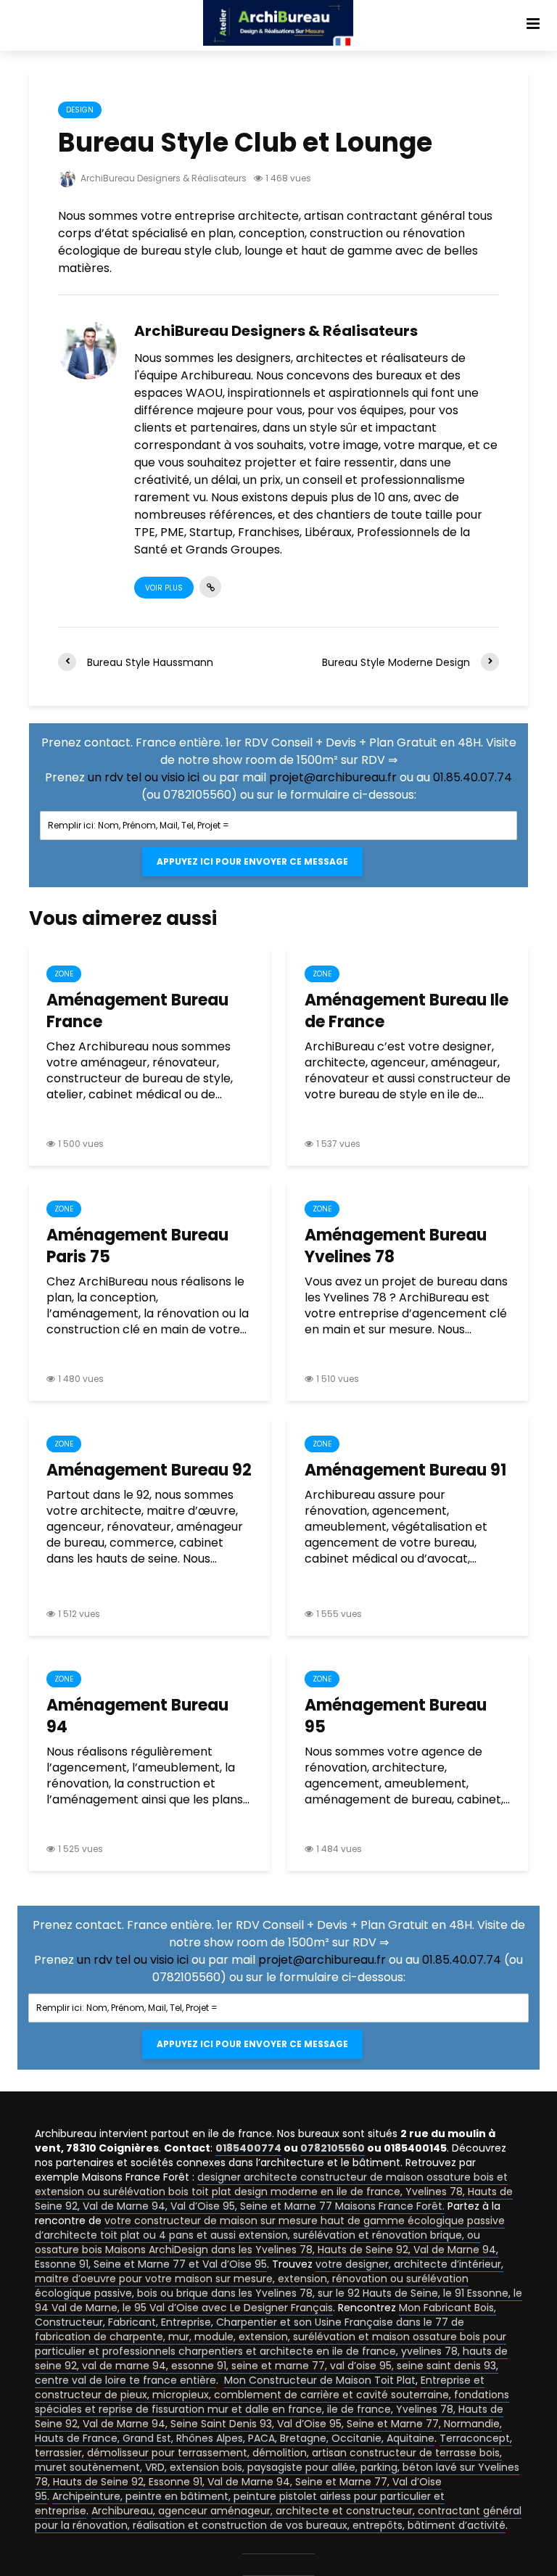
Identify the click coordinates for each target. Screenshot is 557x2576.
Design (80, 110)
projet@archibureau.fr (333, 777)
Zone (64, 974)
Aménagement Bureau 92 (149, 1470)
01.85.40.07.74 (473, 777)
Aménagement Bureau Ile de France (407, 1011)
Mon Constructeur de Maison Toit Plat (320, 2380)
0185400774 (248, 2148)
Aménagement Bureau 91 (405, 1470)
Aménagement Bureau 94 (137, 1716)
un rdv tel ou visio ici (144, 777)
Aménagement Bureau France (137, 1011)
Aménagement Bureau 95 (396, 1716)
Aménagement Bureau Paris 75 (137, 1246)
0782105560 (333, 2148)
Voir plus (164, 588)
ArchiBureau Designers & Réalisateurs (162, 178)
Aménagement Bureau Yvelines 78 (396, 1246)
